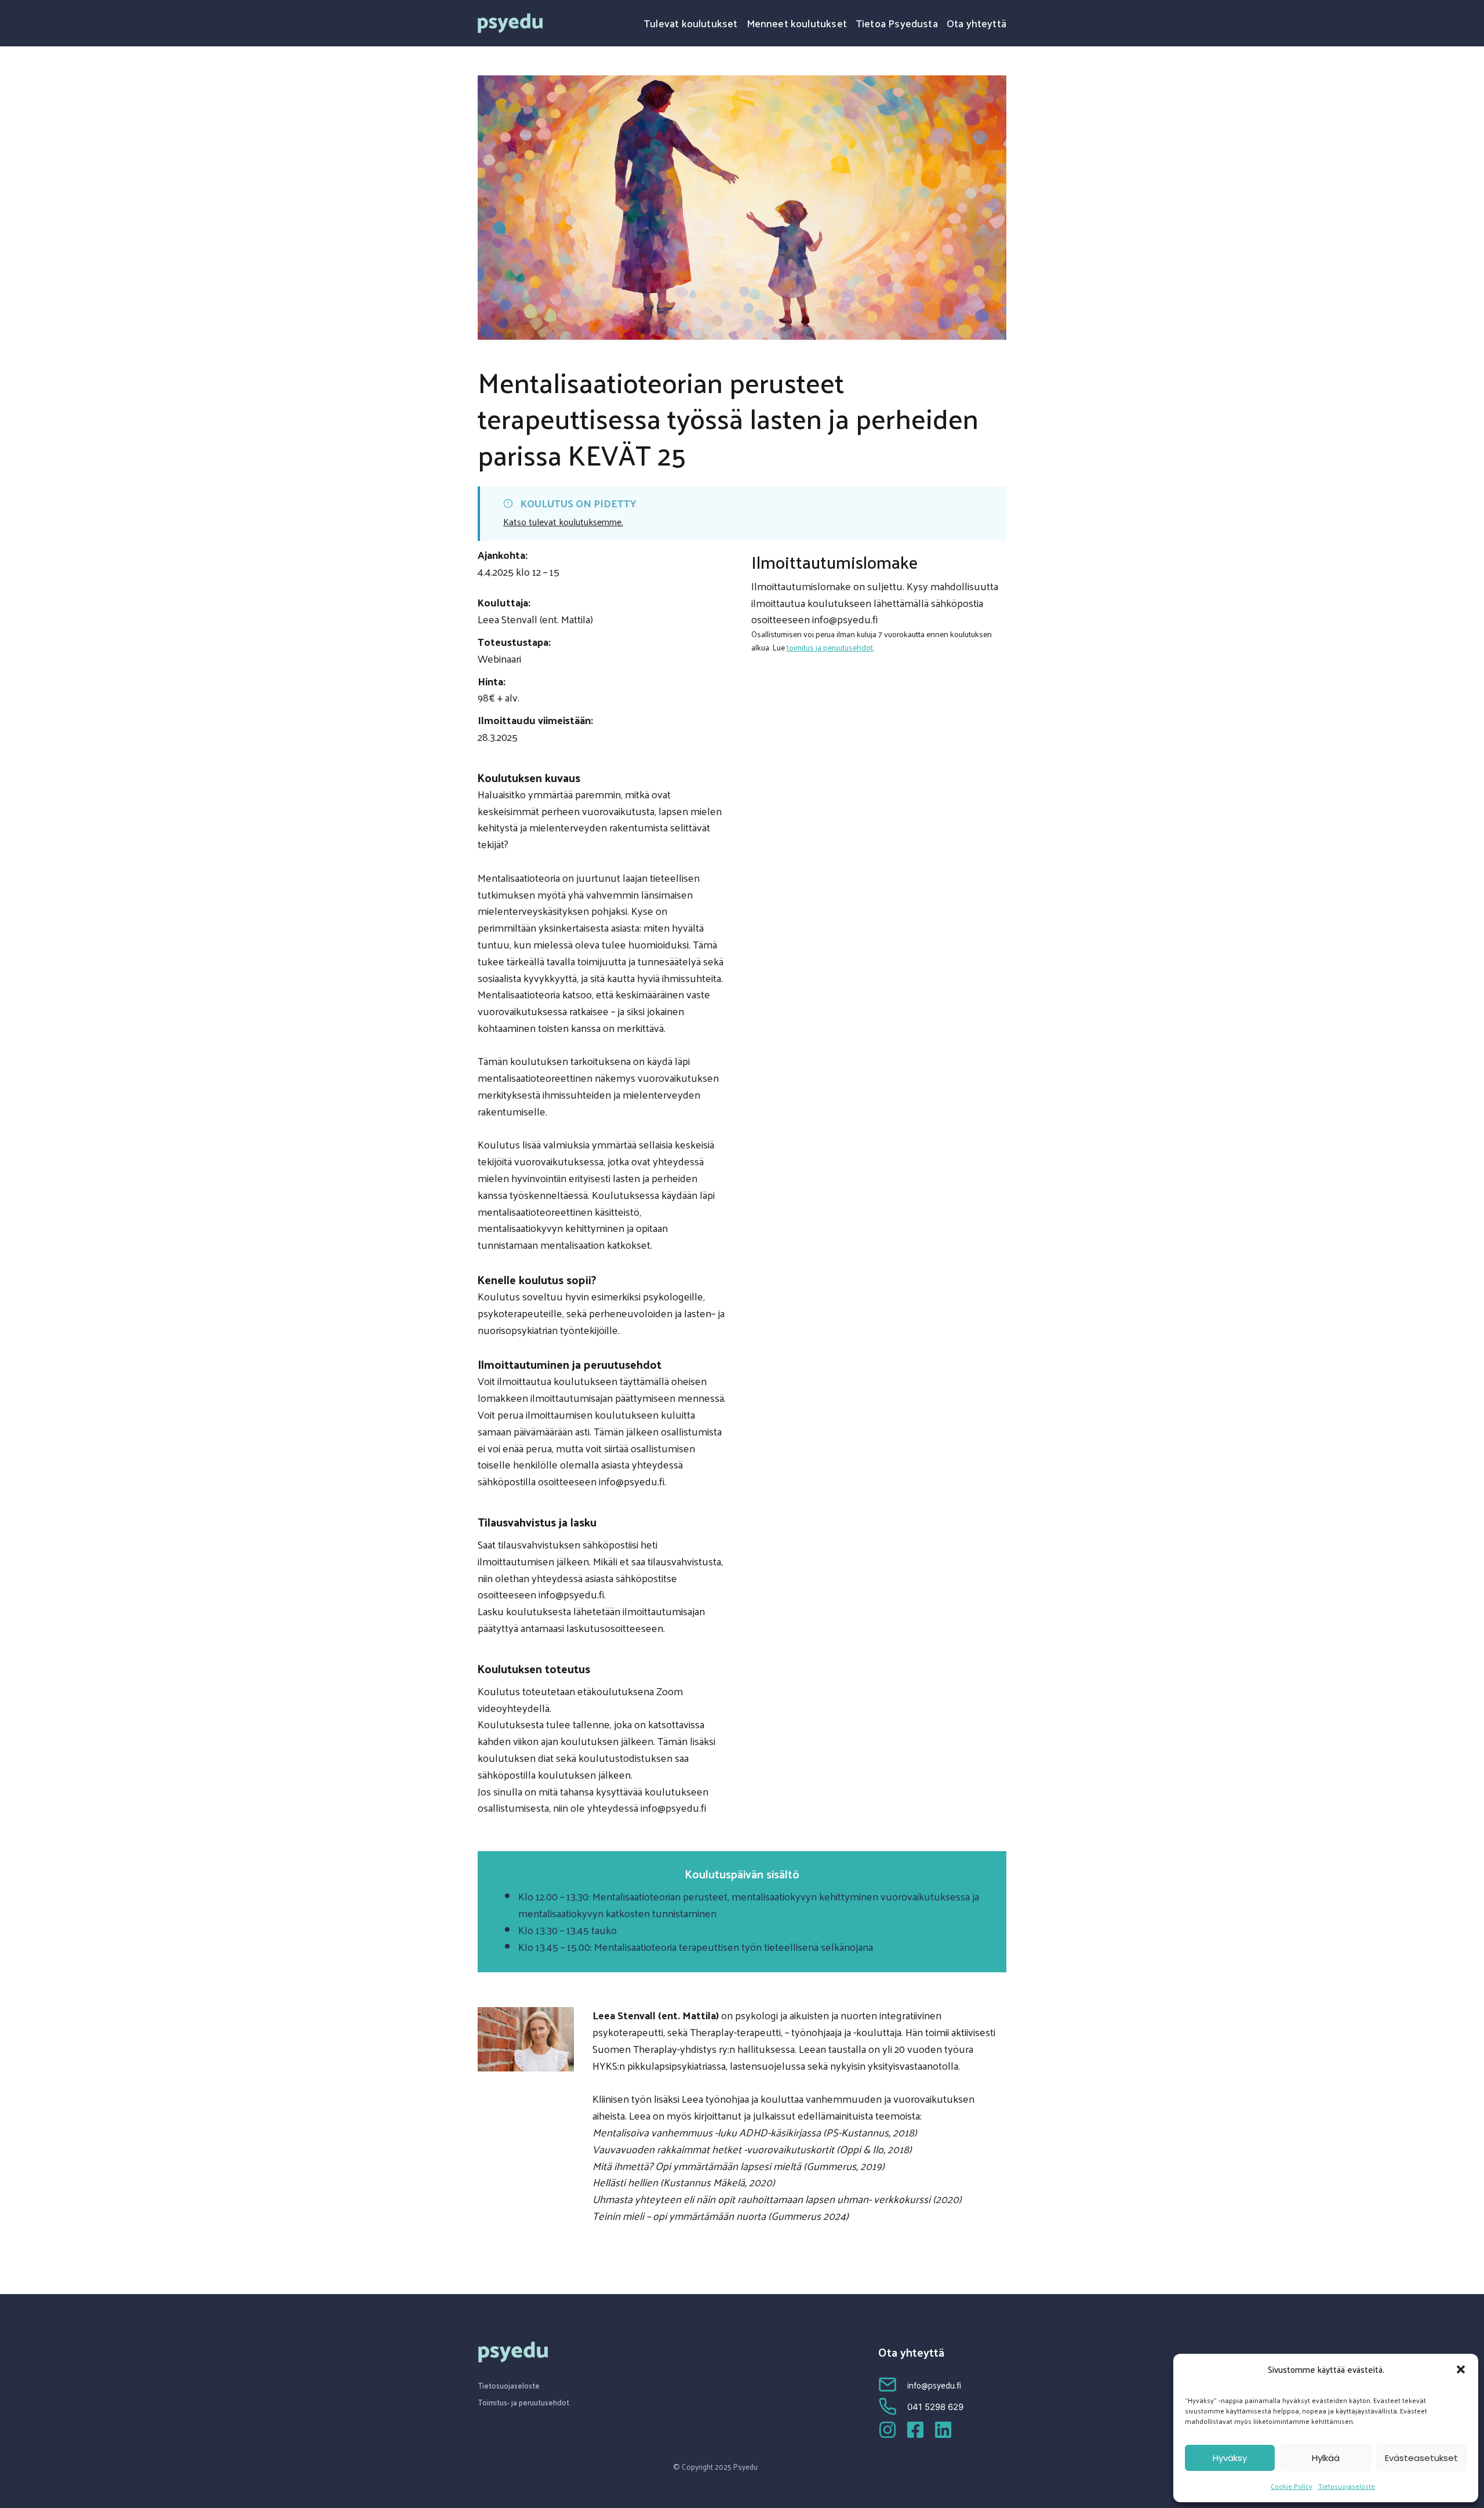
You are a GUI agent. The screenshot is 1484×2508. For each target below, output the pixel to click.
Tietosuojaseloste (1347, 2486)
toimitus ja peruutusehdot (830, 647)
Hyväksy (1230, 2458)
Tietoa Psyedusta (897, 23)
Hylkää (1326, 2458)
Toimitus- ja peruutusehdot (524, 2402)
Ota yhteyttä (976, 23)
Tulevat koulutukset (690, 23)
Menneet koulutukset (797, 23)
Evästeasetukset (1421, 2458)
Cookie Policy (1292, 2486)
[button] (1461, 2369)
